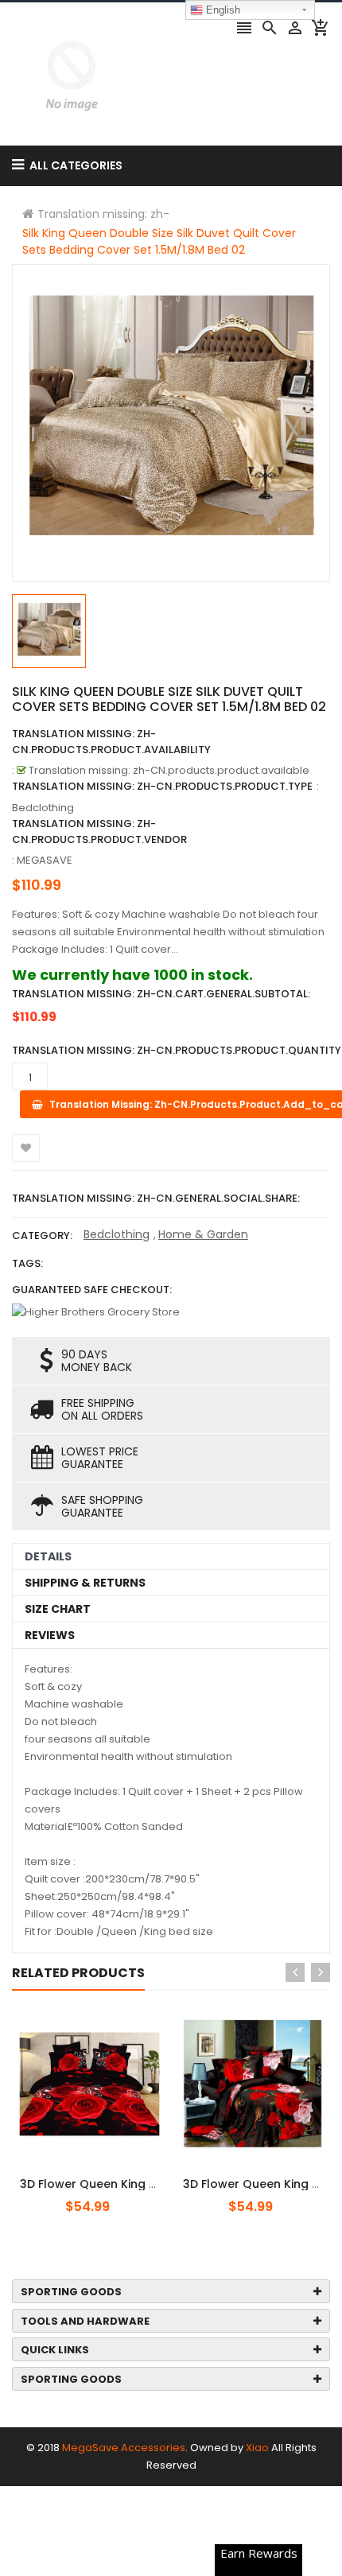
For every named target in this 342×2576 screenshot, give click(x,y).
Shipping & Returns (85, 1583)
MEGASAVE (45, 860)
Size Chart (58, 1609)
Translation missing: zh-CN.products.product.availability (111, 742)
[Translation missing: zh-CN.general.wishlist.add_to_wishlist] (26, 1148)
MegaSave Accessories (124, 2448)
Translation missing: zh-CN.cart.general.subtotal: (161, 994)
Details (48, 1556)
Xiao (257, 2448)
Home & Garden (203, 1234)
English (222, 10)
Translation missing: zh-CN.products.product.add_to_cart (109, 2175)
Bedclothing (117, 1234)
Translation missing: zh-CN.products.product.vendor (99, 831)
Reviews (50, 1635)
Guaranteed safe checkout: (92, 1290)
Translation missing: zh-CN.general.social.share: (156, 1198)
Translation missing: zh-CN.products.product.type (162, 786)
